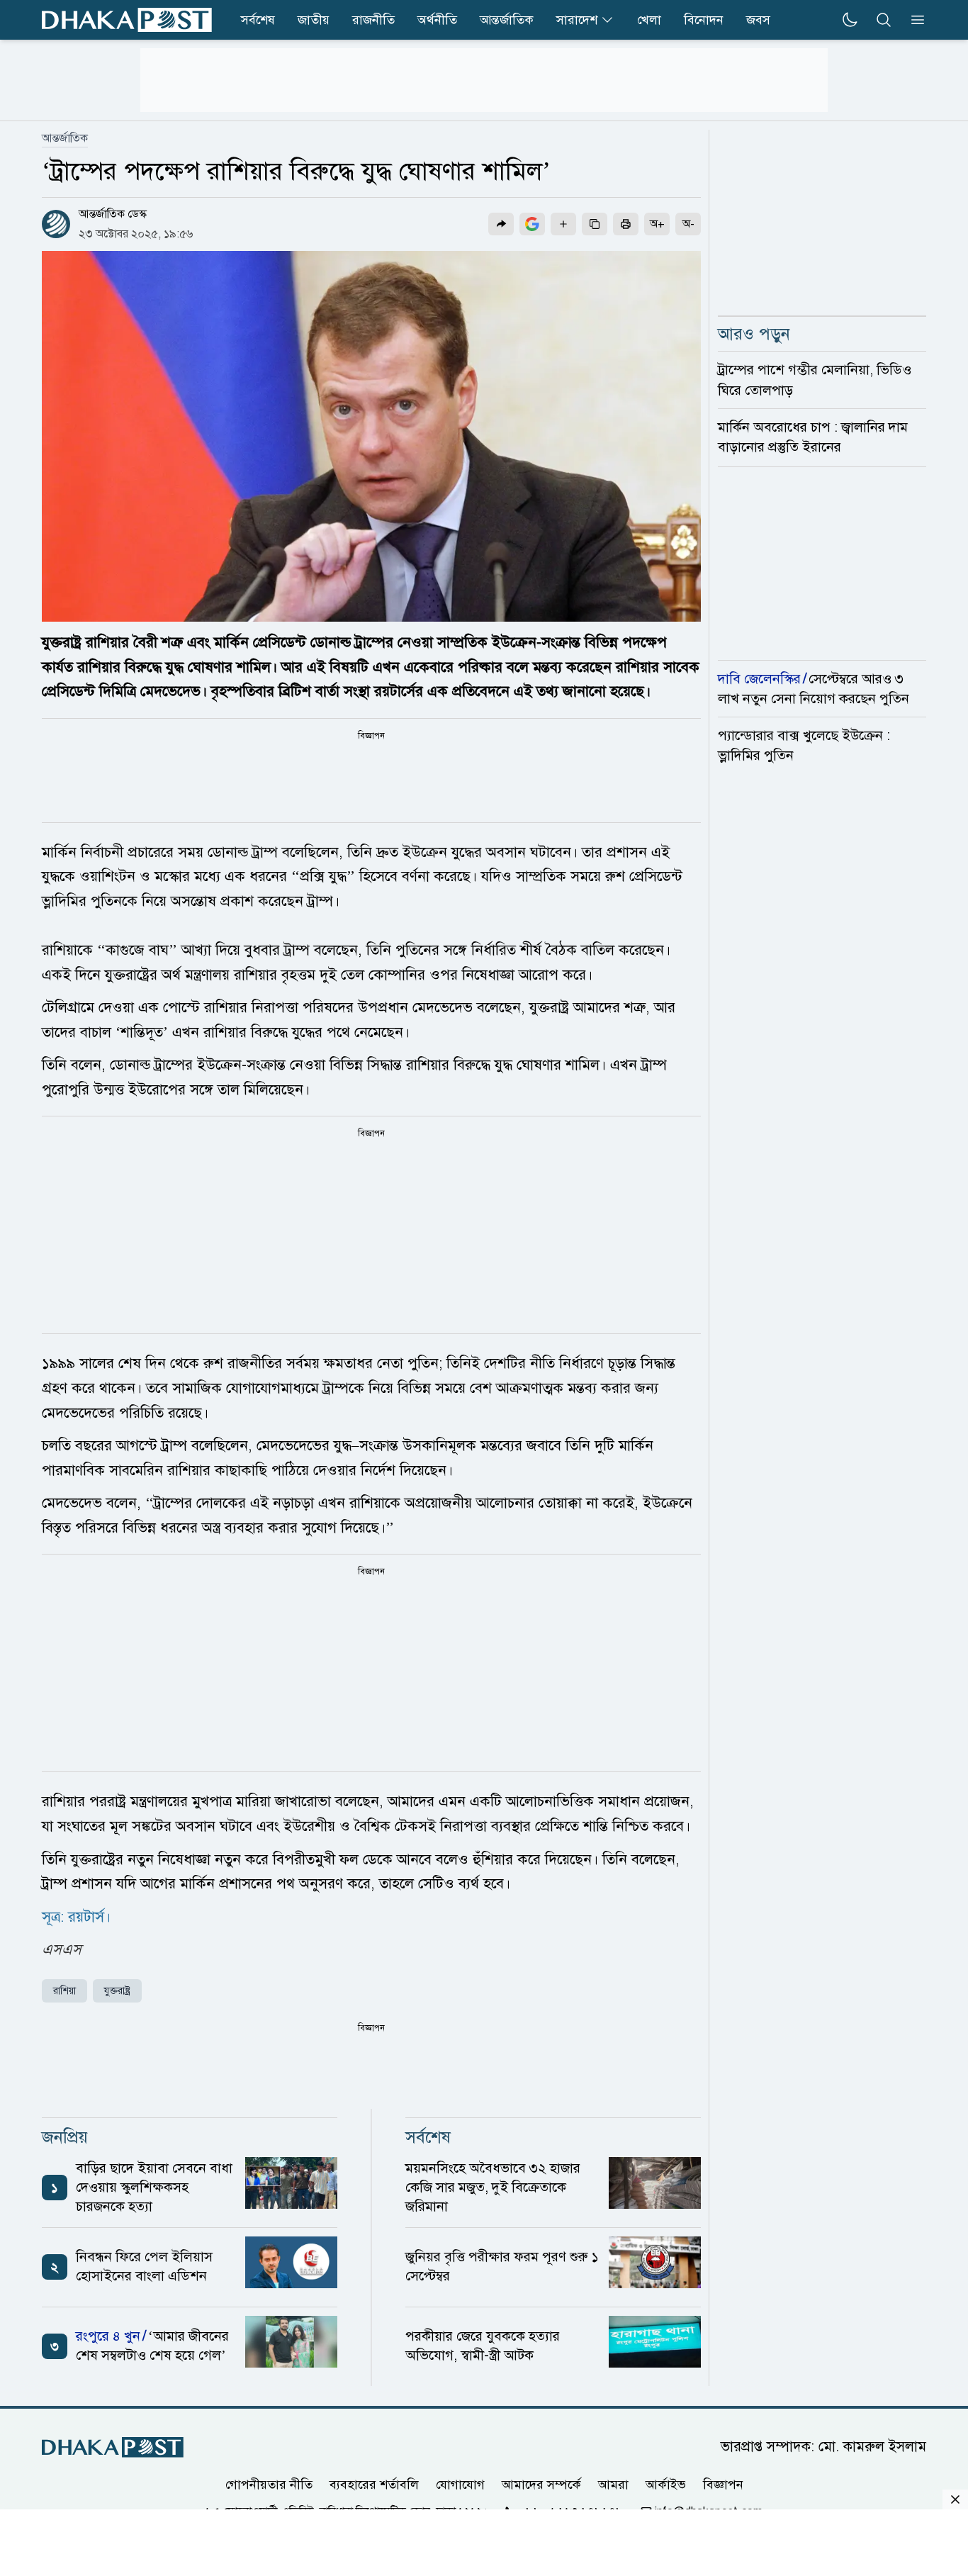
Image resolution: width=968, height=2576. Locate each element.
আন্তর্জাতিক (507, 20)
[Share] (501, 224)
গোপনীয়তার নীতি (269, 2484)
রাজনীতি (373, 20)
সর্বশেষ (258, 20)
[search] (884, 20)
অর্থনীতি (437, 20)
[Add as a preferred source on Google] (532, 224)
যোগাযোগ (460, 2484)
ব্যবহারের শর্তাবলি (374, 2484)
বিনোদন (704, 20)
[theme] (850, 20)
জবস (758, 20)
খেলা (649, 20)
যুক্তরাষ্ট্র (117, 1991)
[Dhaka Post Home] (113, 2447)
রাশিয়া (64, 1991)
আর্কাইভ (666, 2484)
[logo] (127, 20)
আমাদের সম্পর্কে (541, 2484)
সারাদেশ (577, 20)
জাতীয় (314, 20)
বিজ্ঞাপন (723, 2484)
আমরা (613, 2484)
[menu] (913, 20)
